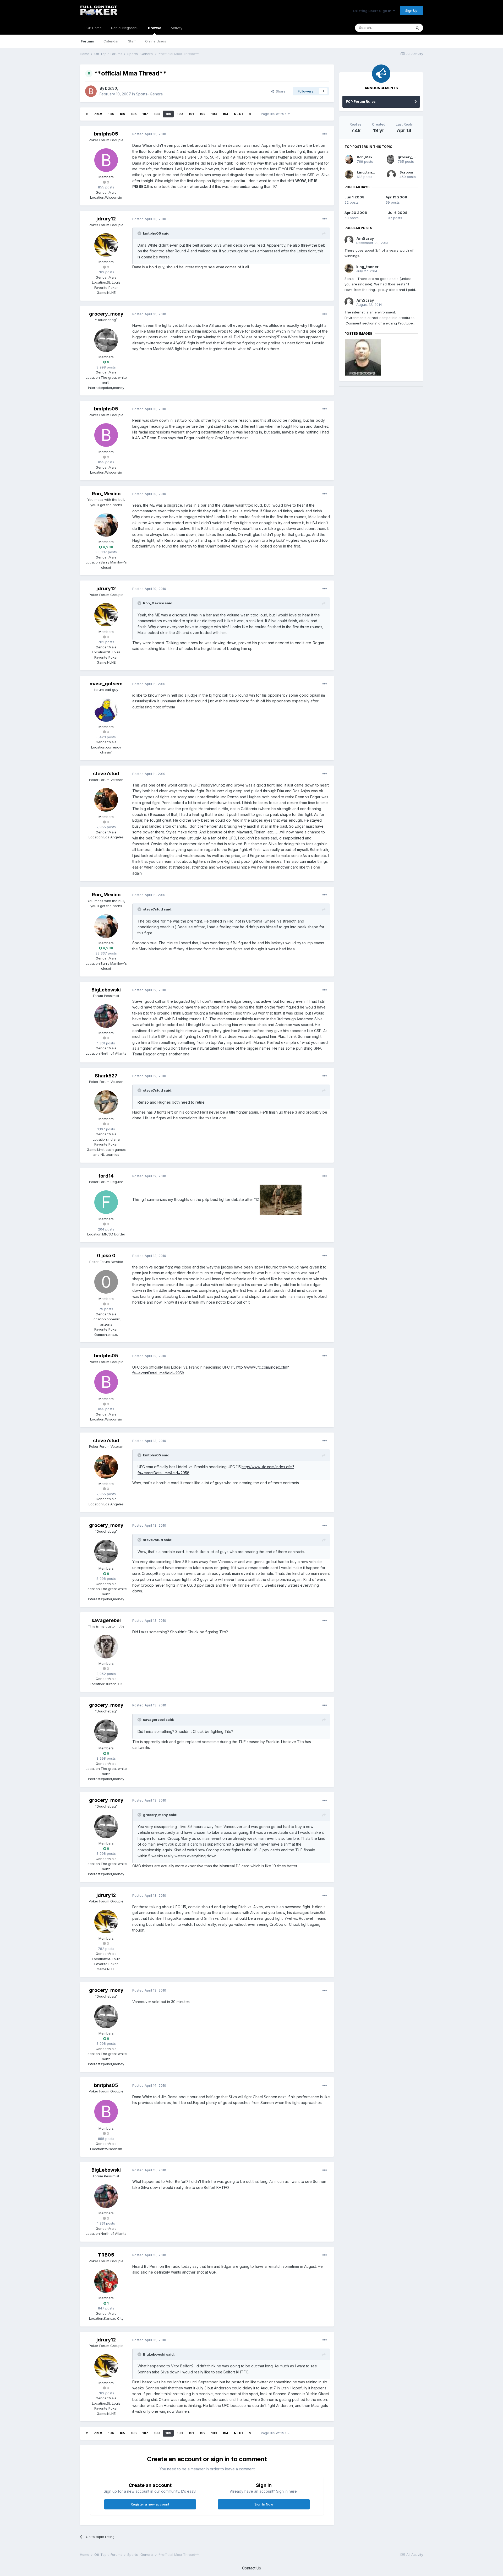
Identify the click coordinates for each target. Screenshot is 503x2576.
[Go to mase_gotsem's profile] (106, 710)
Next (239, 114)
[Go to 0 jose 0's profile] (106, 1282)
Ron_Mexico (106, 494)
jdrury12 (106, 219)
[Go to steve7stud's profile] (106, 800)
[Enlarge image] (281, 1199)
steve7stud (106, 774)
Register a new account (150, 2504)
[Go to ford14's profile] (106, 1202)
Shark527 (106, 1076)
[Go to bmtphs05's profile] (106, 160)
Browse (155, 28)
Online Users (156, 41)
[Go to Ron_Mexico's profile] (106, 525)
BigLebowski (106, 990)
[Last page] (250, 114)
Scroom (406, 172)
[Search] (417, 28)
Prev (98, 114)
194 (225, 114)
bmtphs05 (106, 134)
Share (280, 91)
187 (145, 114)
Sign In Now (264, 2504)
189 (168, 114)
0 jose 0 (106, 1256)
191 (191, 114)
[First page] (87, 114)
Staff (132, 41)
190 (180, 114)
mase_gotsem (106, 684)
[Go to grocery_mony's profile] (106, 340)
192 (203, 114)
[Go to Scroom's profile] (391, 175)
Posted (149, 134)
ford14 (106, 1176)
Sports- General (150, 94)
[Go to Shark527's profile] (106, 1102)
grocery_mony (106, 314)
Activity (176, 28)
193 (214, 114)
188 (157, 114)
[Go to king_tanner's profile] (349, 175)
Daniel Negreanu (125, 28)
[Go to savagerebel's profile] (106, 1647)
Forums (87, 41)
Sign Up (411, 10)
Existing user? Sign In (373, 11)
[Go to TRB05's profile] (106, 2281)
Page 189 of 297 (274, 114)
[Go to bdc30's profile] (91, 91)
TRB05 (106, 2255)
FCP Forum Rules (361, 101)
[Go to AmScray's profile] (349, 240)
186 (134, 114)
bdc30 (111, 88)
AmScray (365, 238)
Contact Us (251, 2568)
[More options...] (325, 134)
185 (122, 114)
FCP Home (93, 28)
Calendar (111, 41)
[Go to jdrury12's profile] (106, 245)
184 (111, 114)
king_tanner (367, 172)
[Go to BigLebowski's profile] (106, 1016)
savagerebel (106, 1620)
